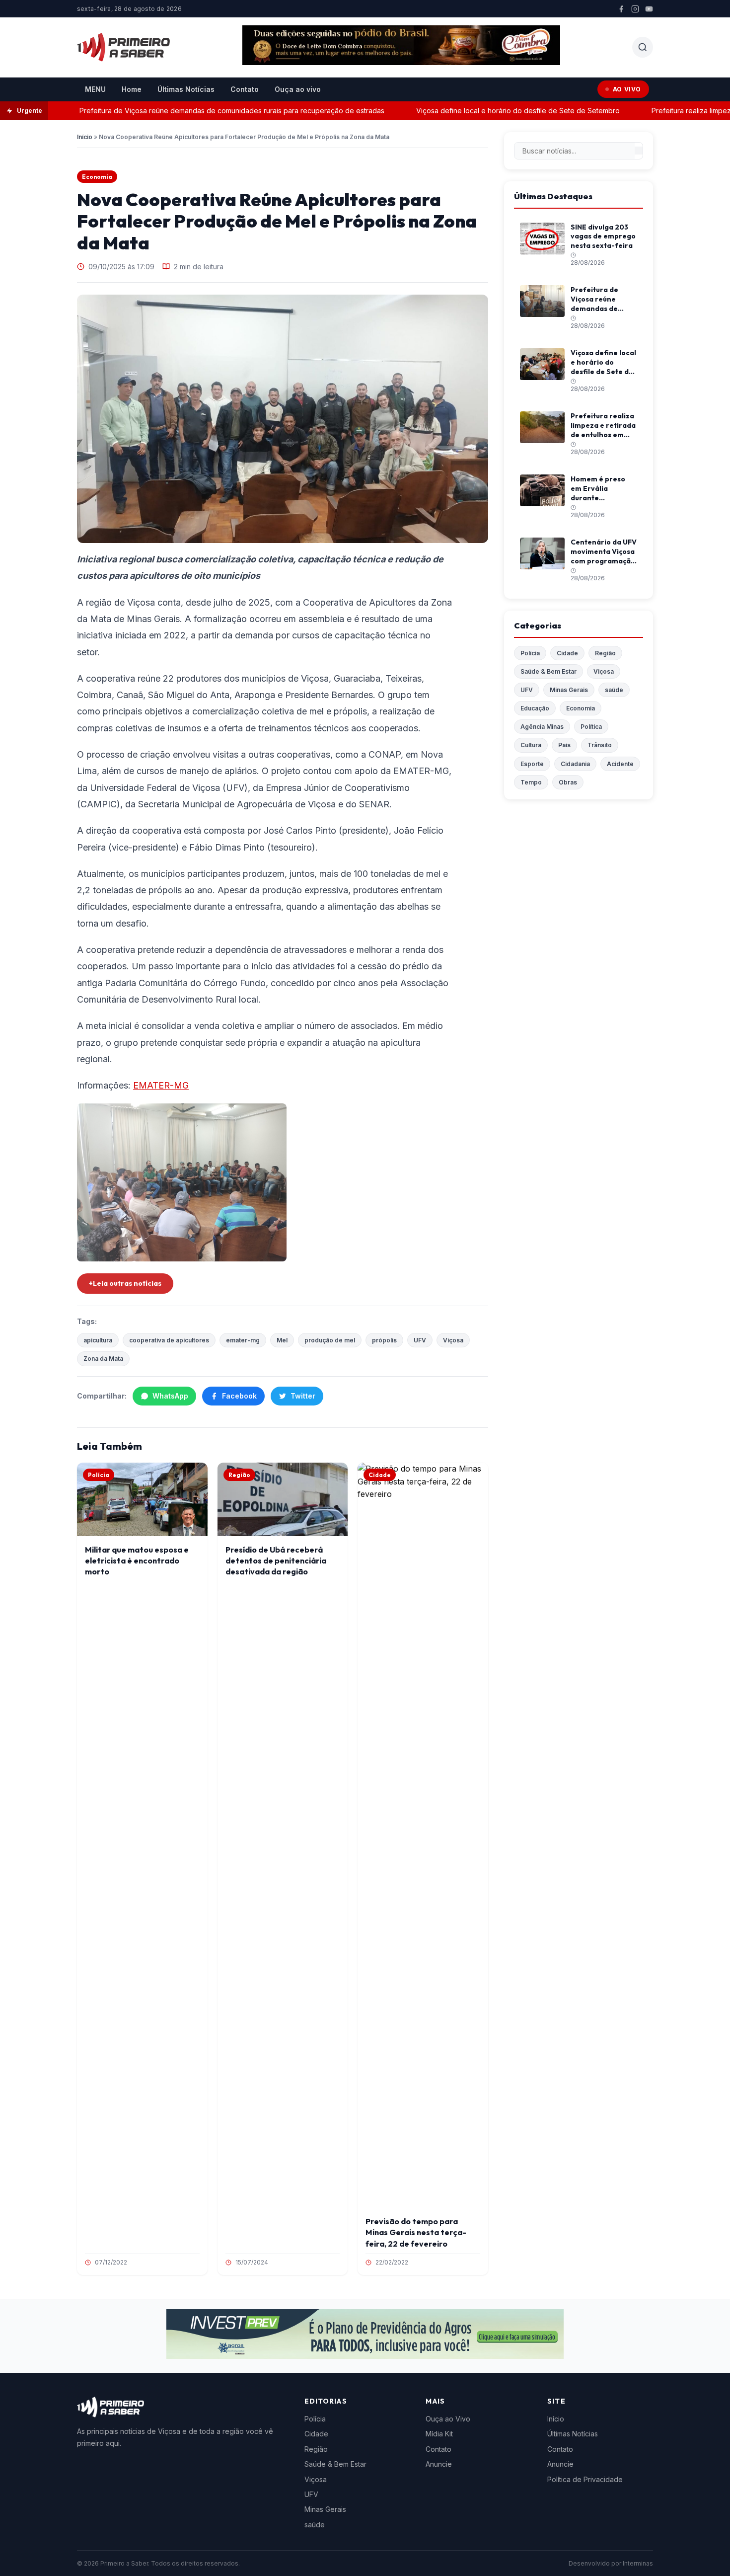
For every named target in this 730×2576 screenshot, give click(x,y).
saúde (614, 690)
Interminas (638, 2563)
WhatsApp (170, 1396)
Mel (282, 1340)
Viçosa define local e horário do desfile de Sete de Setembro (486, 111)
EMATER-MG (161, 1085)
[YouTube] (649, 9)
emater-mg (243, 1340)
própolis (384, 1340)
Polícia (530, 653)
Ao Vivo (627, 89)
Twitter (303, 1396)
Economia (97, 177)
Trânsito (600, 745)
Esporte (532, 764)
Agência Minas (542, 727)
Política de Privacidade (585, 2479)
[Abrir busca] (643, 47)
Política (591, 727)
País (564, 745)
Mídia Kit (439, 2434)
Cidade (567, 653)
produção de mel (330, 1340)
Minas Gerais (569, 690)
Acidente (620, 764)
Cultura (531, 745)
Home (132, 89)
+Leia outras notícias (125, 1283)
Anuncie (439, 2464)
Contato (245, 89)
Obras (568, 782)
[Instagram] (635, 9)
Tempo (531, 782)
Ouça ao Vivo (448, 2419)
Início (85, 137)
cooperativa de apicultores (169, 1340)
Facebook (239, 1396)
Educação (535, 708)
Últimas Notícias (186, 89)
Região (605, 653)
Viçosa (453, 1340)
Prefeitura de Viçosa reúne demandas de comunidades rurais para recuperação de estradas (200, 111)
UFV (420, 1340)
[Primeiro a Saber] (123, 47)
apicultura (98, 1340)
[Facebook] (621, 9)
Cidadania (575, 764)
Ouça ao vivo (298, 89)
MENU (95, 89)
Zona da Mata (103, 1359)
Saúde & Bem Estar (548, 671)
